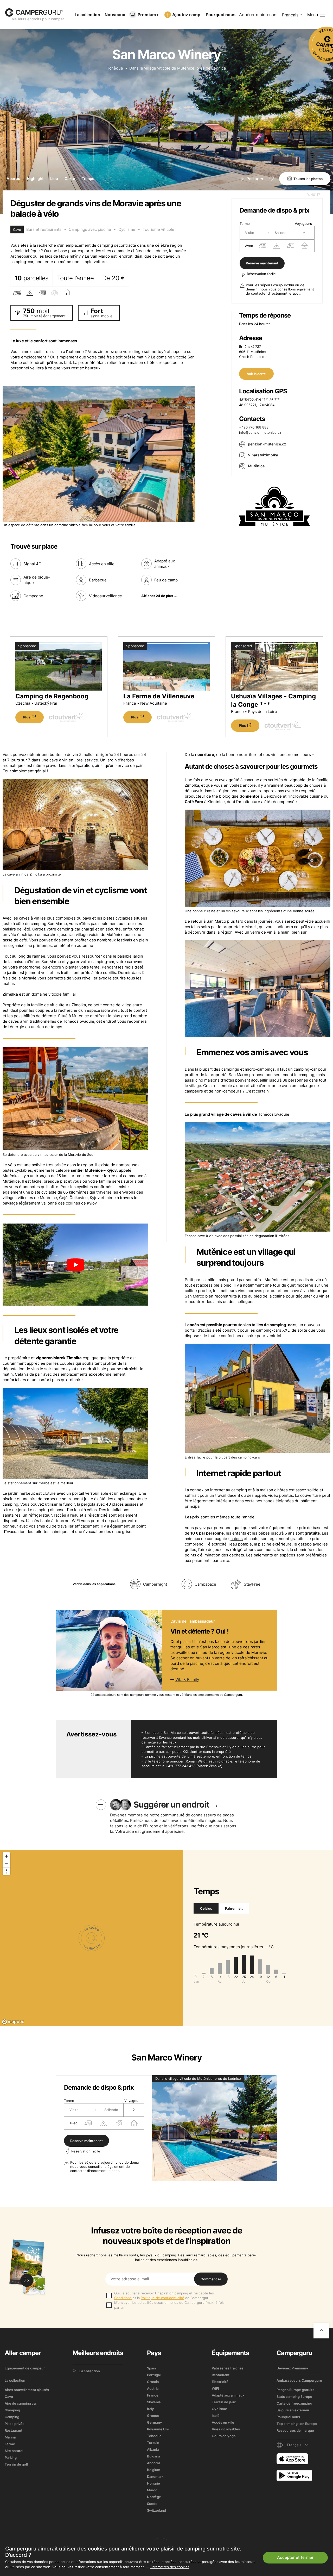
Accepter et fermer (295, 2557)
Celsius (206, 1908)
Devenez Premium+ (293, 2368)
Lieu (54, 179)
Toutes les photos (308, 179)
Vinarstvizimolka (263, 455)
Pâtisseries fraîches (228, 2368)
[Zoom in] (6, 1856)
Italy (151, 2409)
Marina (10, 2437)
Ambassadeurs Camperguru (299, 2380)
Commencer (211, 2279)
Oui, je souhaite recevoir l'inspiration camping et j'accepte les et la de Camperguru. (164, 2295)
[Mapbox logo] (13, 2022)
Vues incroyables (226, 2429)
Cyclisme (127, 229)
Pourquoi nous (221, 15)
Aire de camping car (21, 2403)
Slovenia (154, 2402)
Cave (9, 2397)
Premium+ (148, 15)
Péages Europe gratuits (295, 2390)
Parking (11, 2457)
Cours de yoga (224, 2436)
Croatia (153, 2382)
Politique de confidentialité (162, 2298)
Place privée (15, 2424)
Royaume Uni (158, 2429)
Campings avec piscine (90, 229)
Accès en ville (223, 2422)
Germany (155, 2422)
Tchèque (115, 68)
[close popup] (304, 2454)
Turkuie (153, 2443)
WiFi (215, 2388)
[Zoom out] (6, 1864)
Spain (151, 2368)
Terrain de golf (16, 2464)
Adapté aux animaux (228, 2395)
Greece (153, 2416)
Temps (88, 179)
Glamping (12, 2410)
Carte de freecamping (294, 2403)
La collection (87, 15)
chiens (237, 1539)
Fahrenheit (234, 1908)
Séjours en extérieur (293, 2410)
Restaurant (14, 2430)
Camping (12, 2417)
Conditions (123, 2298)
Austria (153, 2388)
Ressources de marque (295, 2430)
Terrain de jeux (224, 2402)
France (153, 2395)
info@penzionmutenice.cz (260, 432)
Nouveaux (115, 15)
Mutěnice (256, 466)
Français (290, 15)
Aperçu (13, 179)
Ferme (10, 2444)
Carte (70, 179)
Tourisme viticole (158, 229)
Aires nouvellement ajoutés (27, 2390)
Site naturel (14, 2451)
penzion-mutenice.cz (267, 444)
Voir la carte (256, 374)
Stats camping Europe (294, 2397)
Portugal (154, 2375)
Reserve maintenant (262, 263)
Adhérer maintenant (258, 15)
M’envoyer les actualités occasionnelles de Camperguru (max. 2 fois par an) (169, 2305)
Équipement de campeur (25, 2368)
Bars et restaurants (44, 229)
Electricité (220, 2382)
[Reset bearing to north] (6, 1871)
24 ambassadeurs (103, 1695)
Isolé (216, 2416)
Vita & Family (187, 1680)
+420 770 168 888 (254, 427)
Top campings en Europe (297, 2424)
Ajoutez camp (186, 15)
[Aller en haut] (321, 2331)
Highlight (35, 179)
